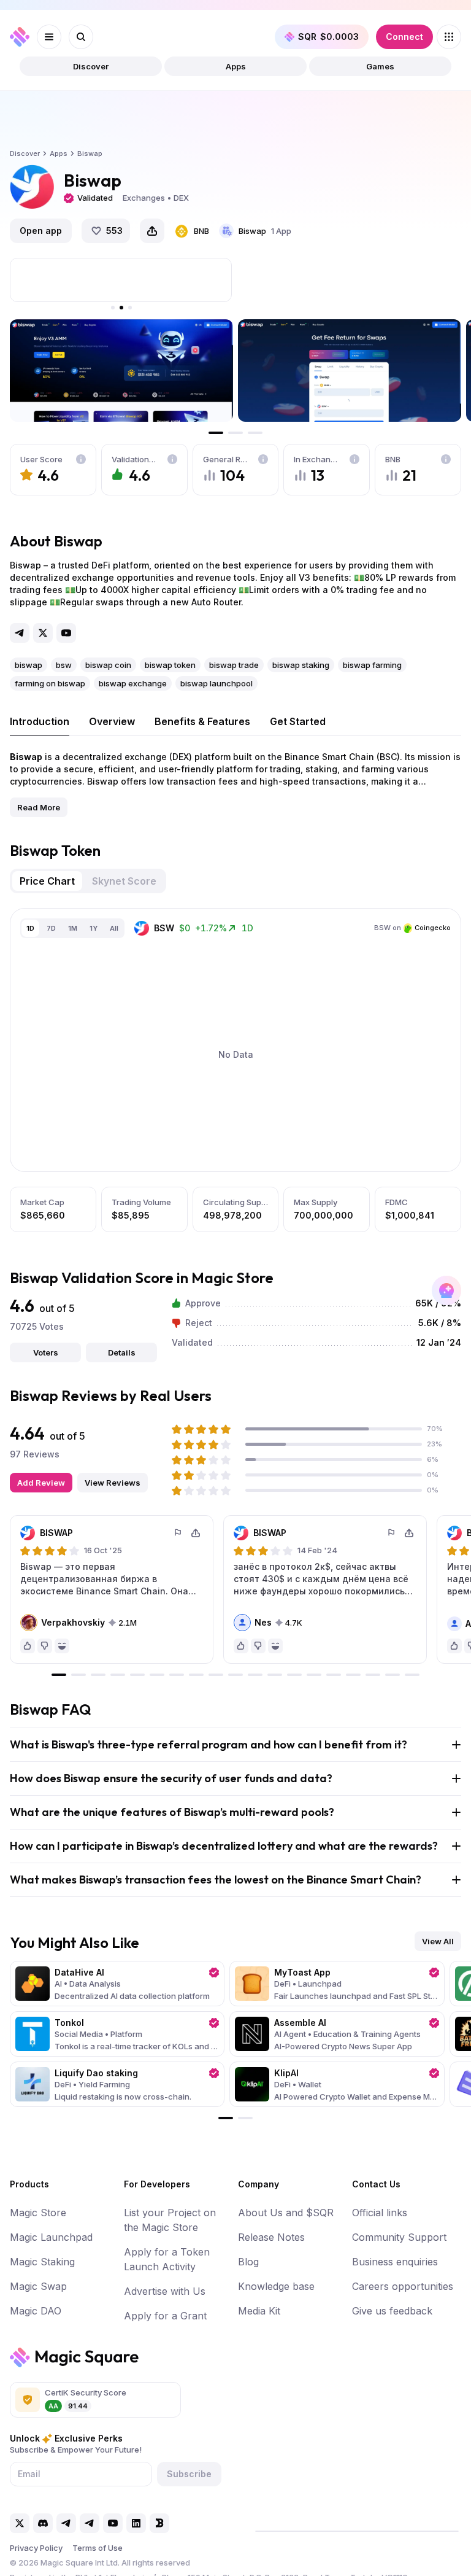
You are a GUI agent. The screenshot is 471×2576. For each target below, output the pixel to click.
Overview (112, 721)
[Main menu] (49, 37)
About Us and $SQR (286, 2213)
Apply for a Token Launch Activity (167, 2259)
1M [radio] (73, 928)
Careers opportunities (403, 2286)
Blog (248, 2262)
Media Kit (259, 2311)
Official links (380, 2213)
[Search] (81, 37)
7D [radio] (51, 928)
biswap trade (234, 665)
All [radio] (114, 928)
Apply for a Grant (165, 2316)
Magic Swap (38, 2286)
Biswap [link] (90, 153)
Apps (236, 66)
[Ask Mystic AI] (446, 1290)
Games (380, 66)
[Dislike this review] (45, 1646)
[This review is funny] (62, 1646)
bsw (64, 665)
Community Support (399, 2237)
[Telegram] (20, 633)
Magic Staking (42, 2262)
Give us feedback (392, 2311)
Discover (91, 66)
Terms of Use (98, 2548)
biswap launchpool (216, 683)
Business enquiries (395, 2262)
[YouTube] (66, 633)
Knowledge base (276, 2286)
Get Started (298, 721)
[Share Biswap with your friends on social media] (152, 231)
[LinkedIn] (136, 2523)
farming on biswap (50, 683)
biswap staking (301, 665)
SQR (328, 37)
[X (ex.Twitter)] (43, 633)
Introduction (40, 721)
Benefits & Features (202, 721)
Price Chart (47, 881)
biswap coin (108, 665)
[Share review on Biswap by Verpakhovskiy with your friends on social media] (196, 1533)
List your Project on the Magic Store (170, 2220)
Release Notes (271, 2237)
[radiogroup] (72, 928)
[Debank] (159, 2523)
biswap (29, 665)
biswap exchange (133, 683)
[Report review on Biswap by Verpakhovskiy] (178, 1533)
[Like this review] (28, 1646)
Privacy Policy (36, 2548)
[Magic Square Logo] (20, 37)
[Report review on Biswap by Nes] (392, 1533)
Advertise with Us (165, 2291)
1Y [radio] (94, 928)
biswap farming (372, 665)
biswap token (170, 665)
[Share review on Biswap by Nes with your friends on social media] (409, 1533)
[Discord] (43, 2523)
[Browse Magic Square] (449, 37)
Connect (404, 37)
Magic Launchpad (51, 2237)
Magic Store (38, 2213)
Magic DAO (36, 2311)
